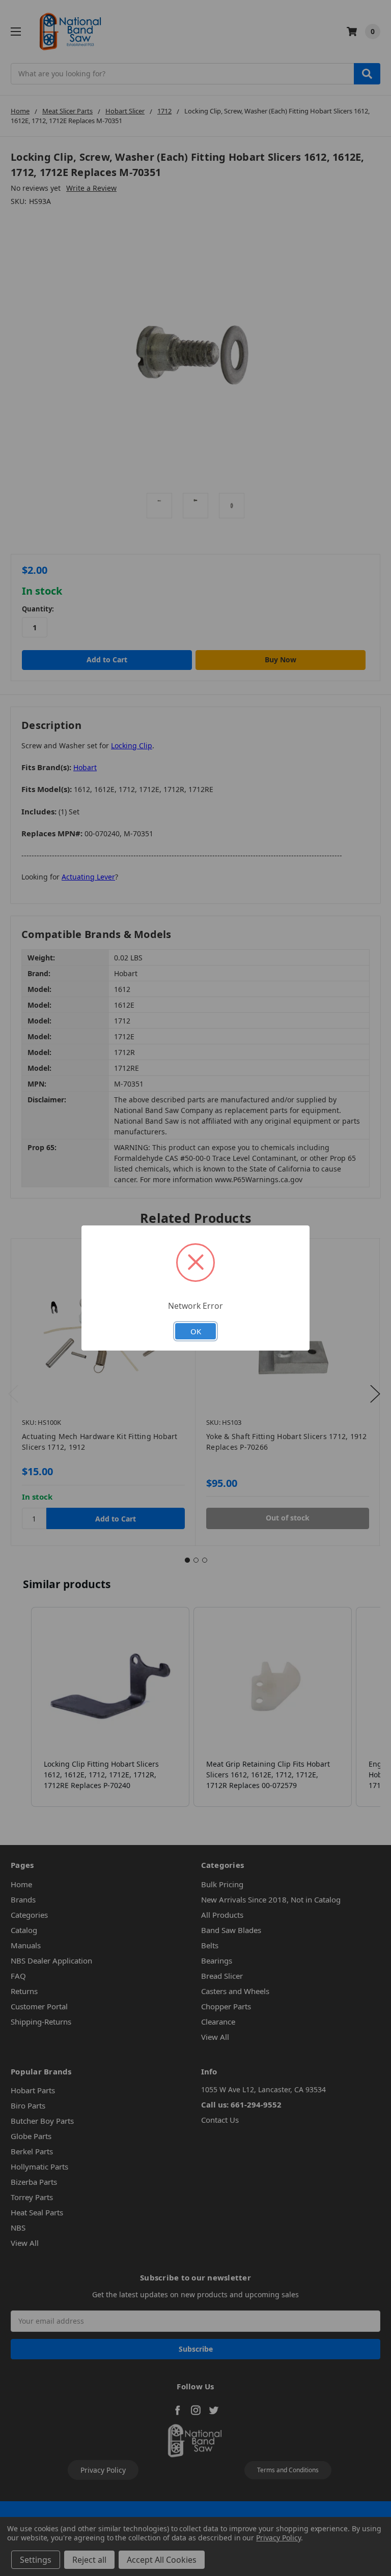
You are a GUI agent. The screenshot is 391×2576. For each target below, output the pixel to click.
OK (196, 1331)
